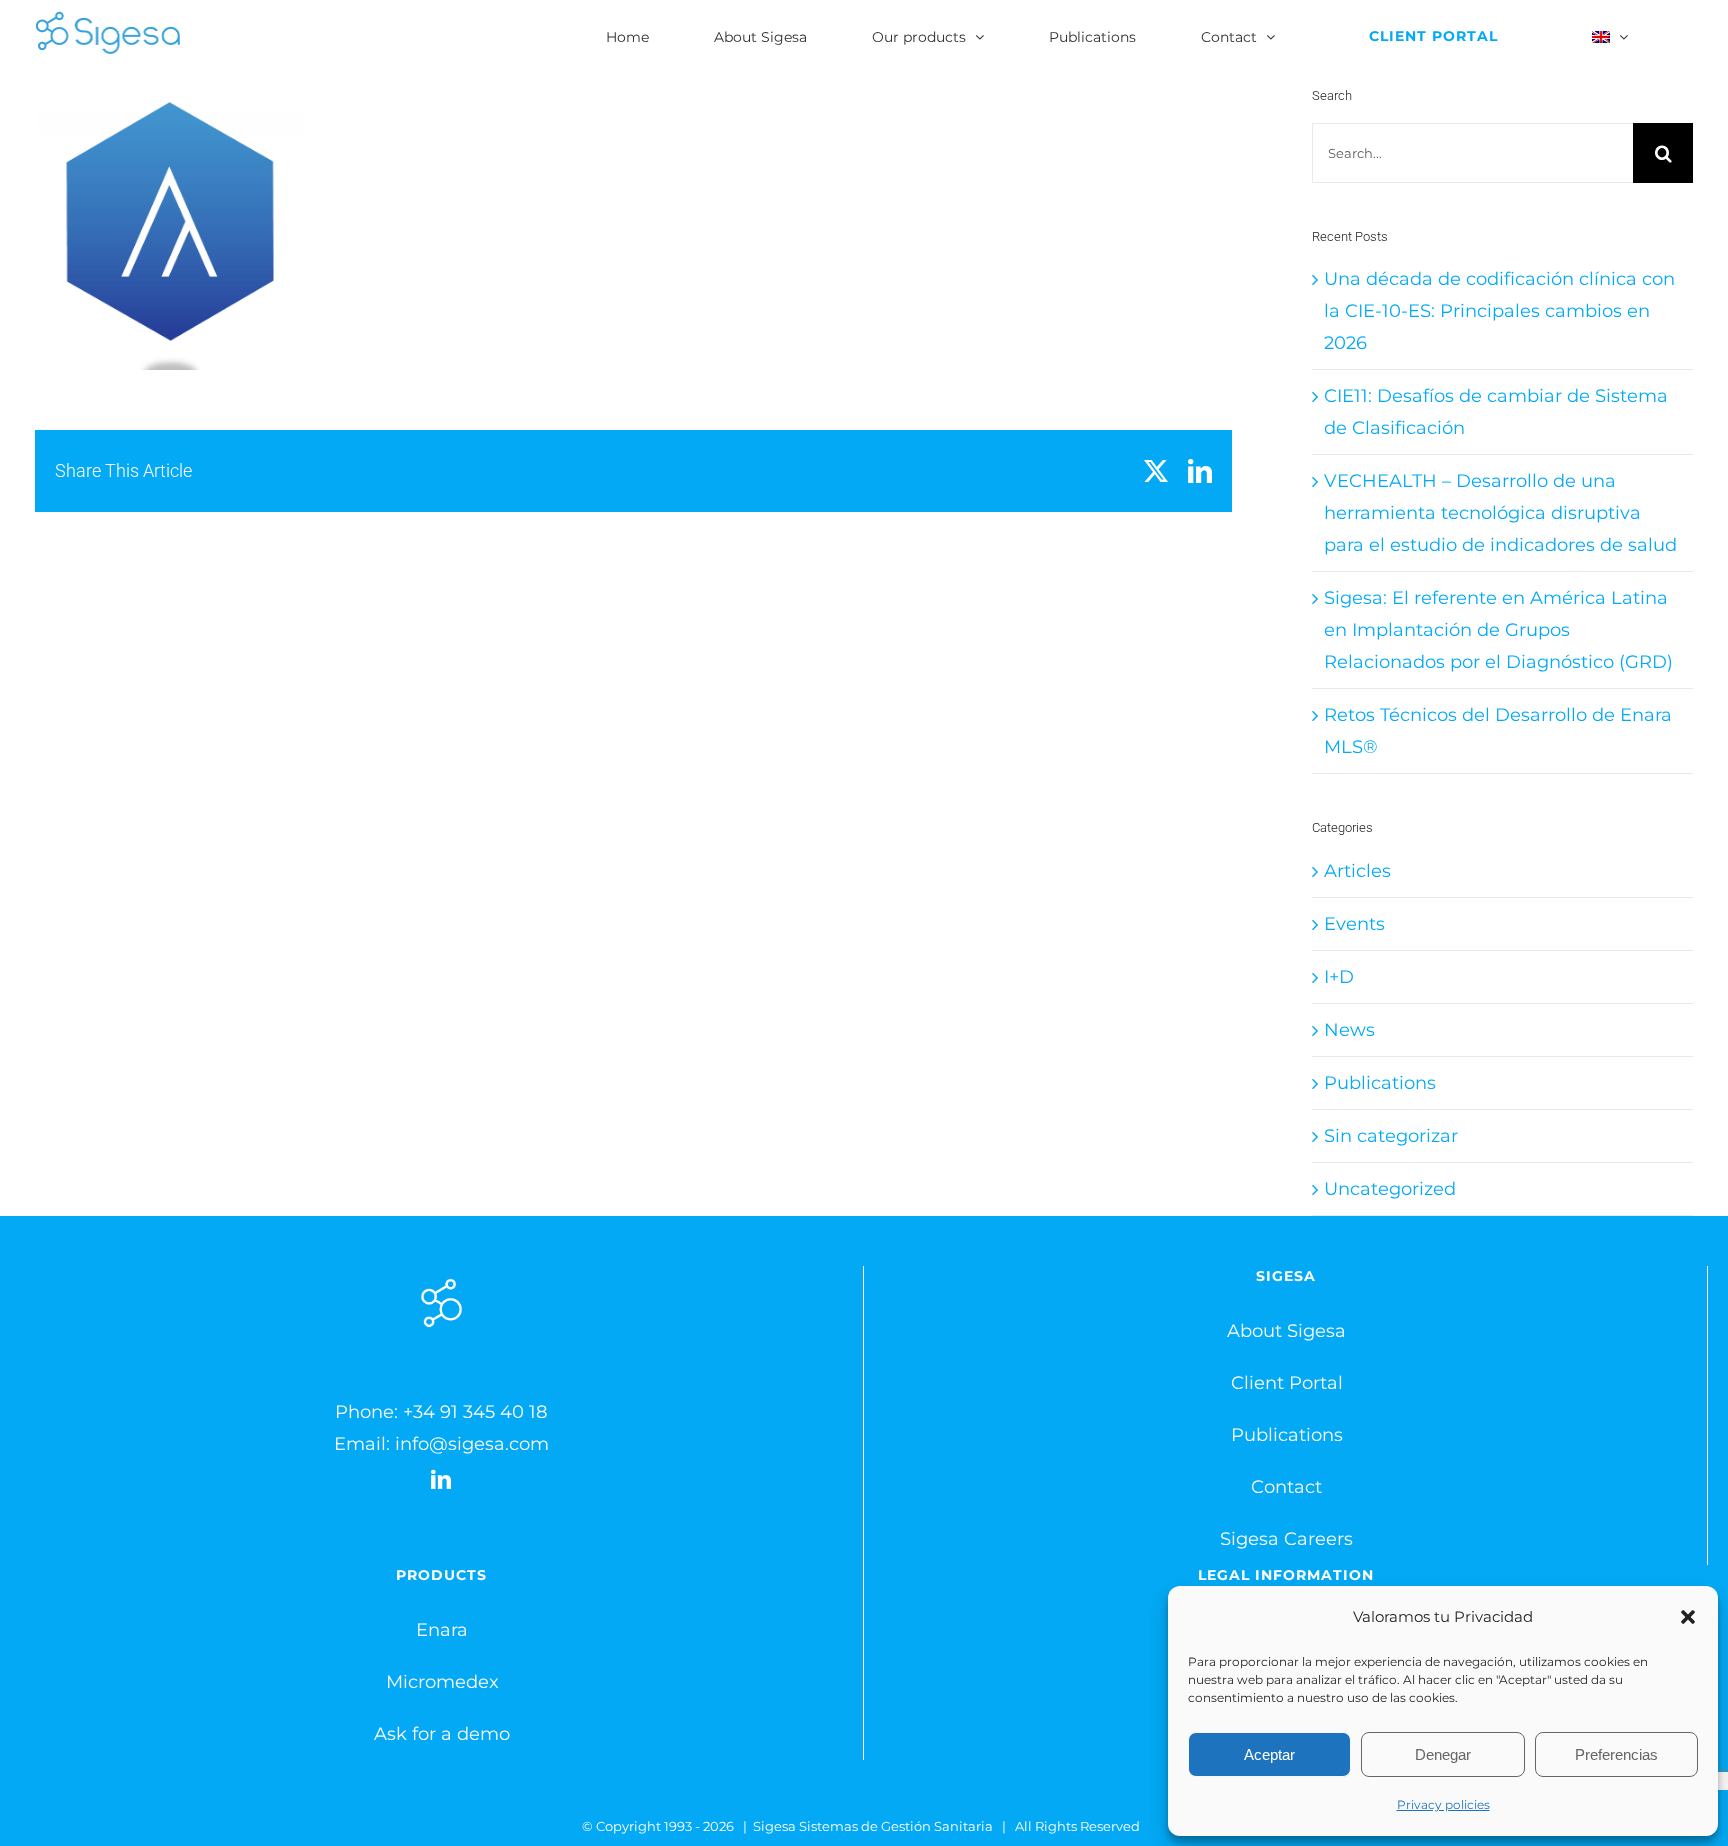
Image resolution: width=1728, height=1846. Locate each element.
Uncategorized (1390, 1189)
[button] (1688, 1617)
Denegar (1443, 1754)
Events (1354, 924)
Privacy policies (1443, 1804)
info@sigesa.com (472, 1444)
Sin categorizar (1391, 1136)
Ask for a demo (442, 1734)
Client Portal (1287, 1383)
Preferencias (1616, 1754)
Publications (1380, 1083)
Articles (1357, 871)
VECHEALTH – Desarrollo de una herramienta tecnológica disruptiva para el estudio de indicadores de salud (1500, 513)
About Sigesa (1286, 1331)
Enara (442, 1630)
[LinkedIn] (441, 1480)
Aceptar (1269, 1754)
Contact (1286, 1487)
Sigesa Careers (1286, 1539)
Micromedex (442, 1682)
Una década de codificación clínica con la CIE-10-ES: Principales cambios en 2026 (1499, 311)
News (1349, 1030)
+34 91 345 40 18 (475, 1412)
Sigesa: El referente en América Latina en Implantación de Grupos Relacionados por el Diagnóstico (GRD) (1498, 630)
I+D (1339, 977)
